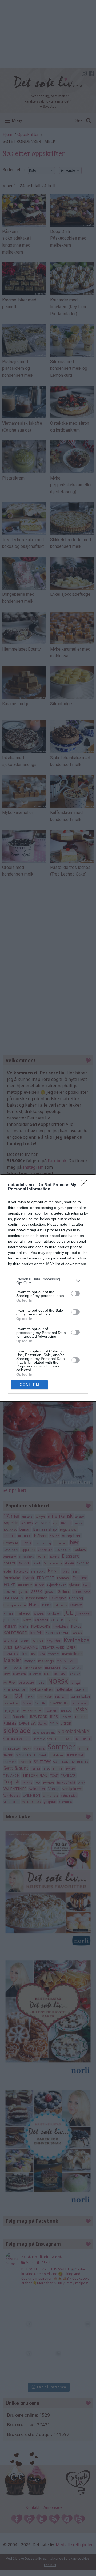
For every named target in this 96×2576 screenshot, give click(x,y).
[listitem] (48, 1281)
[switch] (75, 1293)
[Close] (86, 1185)
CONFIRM (30, 1385)
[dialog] (48, 1288)
